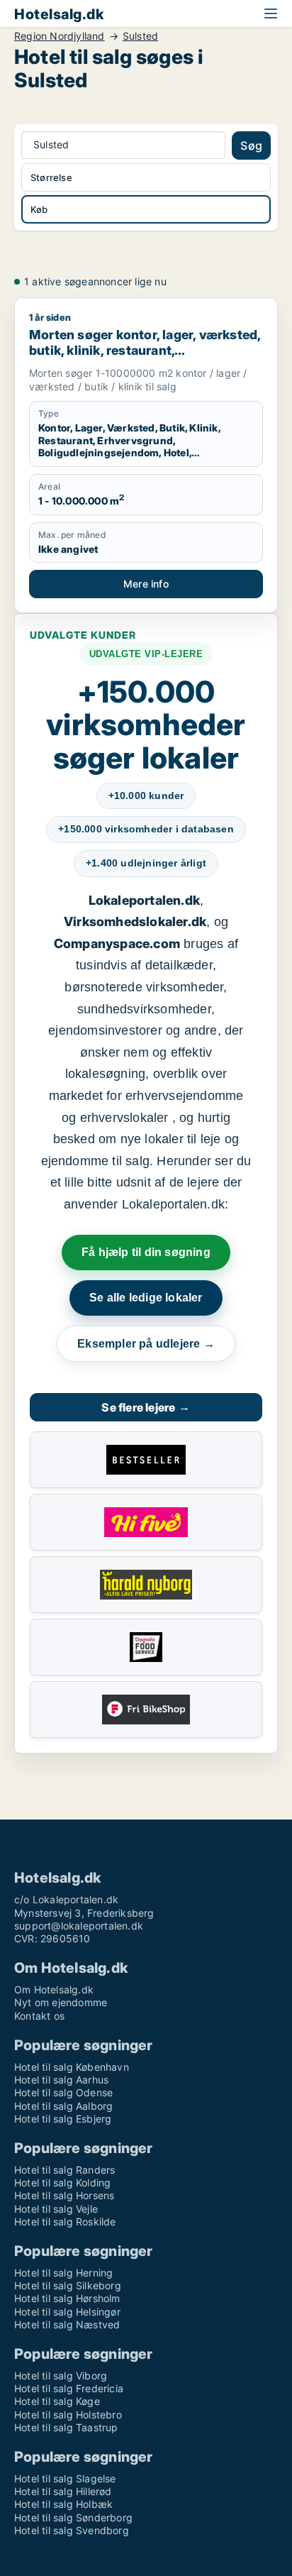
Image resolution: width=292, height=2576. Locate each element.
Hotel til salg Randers (64, 2170)
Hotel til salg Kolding (62, 2183)
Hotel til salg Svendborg (72, 2530)
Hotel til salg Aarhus (61, 2080)
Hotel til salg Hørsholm (67, 2298)
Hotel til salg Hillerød (63, 2491)
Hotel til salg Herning (63, 2273)
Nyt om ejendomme (61, 2002)
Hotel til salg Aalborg (63, 2106)
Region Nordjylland (60, 36)
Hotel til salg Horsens (64, 2195)
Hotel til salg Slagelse (65, 2478)
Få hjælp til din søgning (146, 1252)
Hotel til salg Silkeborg (68, 2285)
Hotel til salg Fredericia (69, 2388)
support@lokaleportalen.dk (79, 1926)
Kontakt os (39, 2016)
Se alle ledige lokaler (146, 1298)
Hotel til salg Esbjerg (63, 2119)
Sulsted (140, 36)
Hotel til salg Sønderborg (73, 2517)
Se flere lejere (146, 1407)
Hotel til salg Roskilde (65, 2222)
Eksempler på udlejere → (146, 1344)
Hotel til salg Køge (57, 2401)
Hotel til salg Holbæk (63, 2504)
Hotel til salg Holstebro (68, 2415)
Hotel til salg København (72, 2067)
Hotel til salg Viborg (61, 2376)
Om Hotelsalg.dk (54, 1989)
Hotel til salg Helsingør (67, 2312)
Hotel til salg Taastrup (66, 2427)
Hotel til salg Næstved (67, 2324)
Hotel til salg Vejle (56, 2209)
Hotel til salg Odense (63, 2092)
